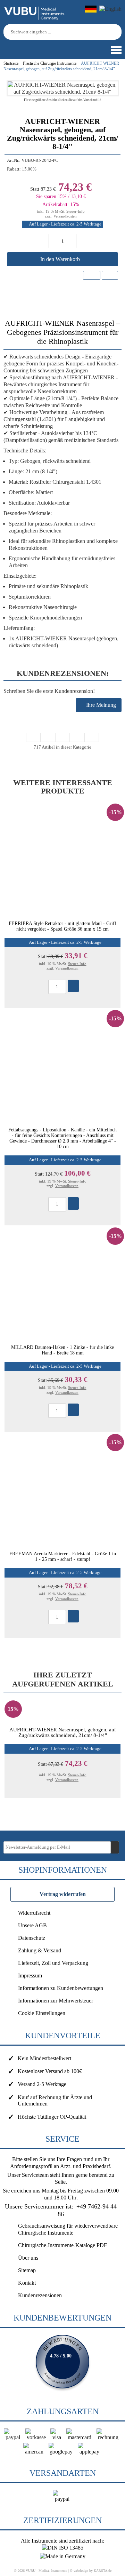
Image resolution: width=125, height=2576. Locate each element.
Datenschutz (32, 1938)
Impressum (30, 1976)
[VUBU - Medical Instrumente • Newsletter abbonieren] (115, 1847)
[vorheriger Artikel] (48, 737)
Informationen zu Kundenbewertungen (61, 1988)
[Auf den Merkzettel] (92, 275)
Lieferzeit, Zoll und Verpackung (53, 1963)
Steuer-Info (76, 211)
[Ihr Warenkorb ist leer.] (16, 46)
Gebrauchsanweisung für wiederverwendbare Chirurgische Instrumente (68, 2229)
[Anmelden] (5, 46)
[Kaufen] (73, 986)
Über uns (28, 2258)
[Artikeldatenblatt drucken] (110, 275)
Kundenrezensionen (40, 2295)
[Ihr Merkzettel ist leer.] (26, 46)
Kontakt (27, 2283)
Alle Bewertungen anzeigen (62, 2362)
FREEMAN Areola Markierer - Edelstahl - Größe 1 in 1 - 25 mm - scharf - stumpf (63, 1556)
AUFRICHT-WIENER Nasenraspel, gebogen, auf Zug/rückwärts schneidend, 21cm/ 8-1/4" (63, 1732)
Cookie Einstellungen (42, 2013)
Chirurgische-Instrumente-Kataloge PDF (62, 2245)
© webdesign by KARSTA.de (91, 2571)
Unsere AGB (32, 1925)
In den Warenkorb (61, 259)
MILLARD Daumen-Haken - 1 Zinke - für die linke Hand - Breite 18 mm (62, 1350)
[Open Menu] (116, 50)
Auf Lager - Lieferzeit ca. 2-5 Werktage (65, 224)
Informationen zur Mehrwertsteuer (56, 2001)
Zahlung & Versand (40, 1950)
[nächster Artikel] (77, 737)
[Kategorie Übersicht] (62, 737)
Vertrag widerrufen (63, 1894)
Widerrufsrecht (34, 1913)
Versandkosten (65, 216)
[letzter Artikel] (92, 737)
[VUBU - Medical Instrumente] (35, 19)
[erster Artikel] (33, 737)
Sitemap (27, 2270)
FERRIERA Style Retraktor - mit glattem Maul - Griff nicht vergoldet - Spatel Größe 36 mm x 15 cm (62, 926)
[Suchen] (117, 32)
